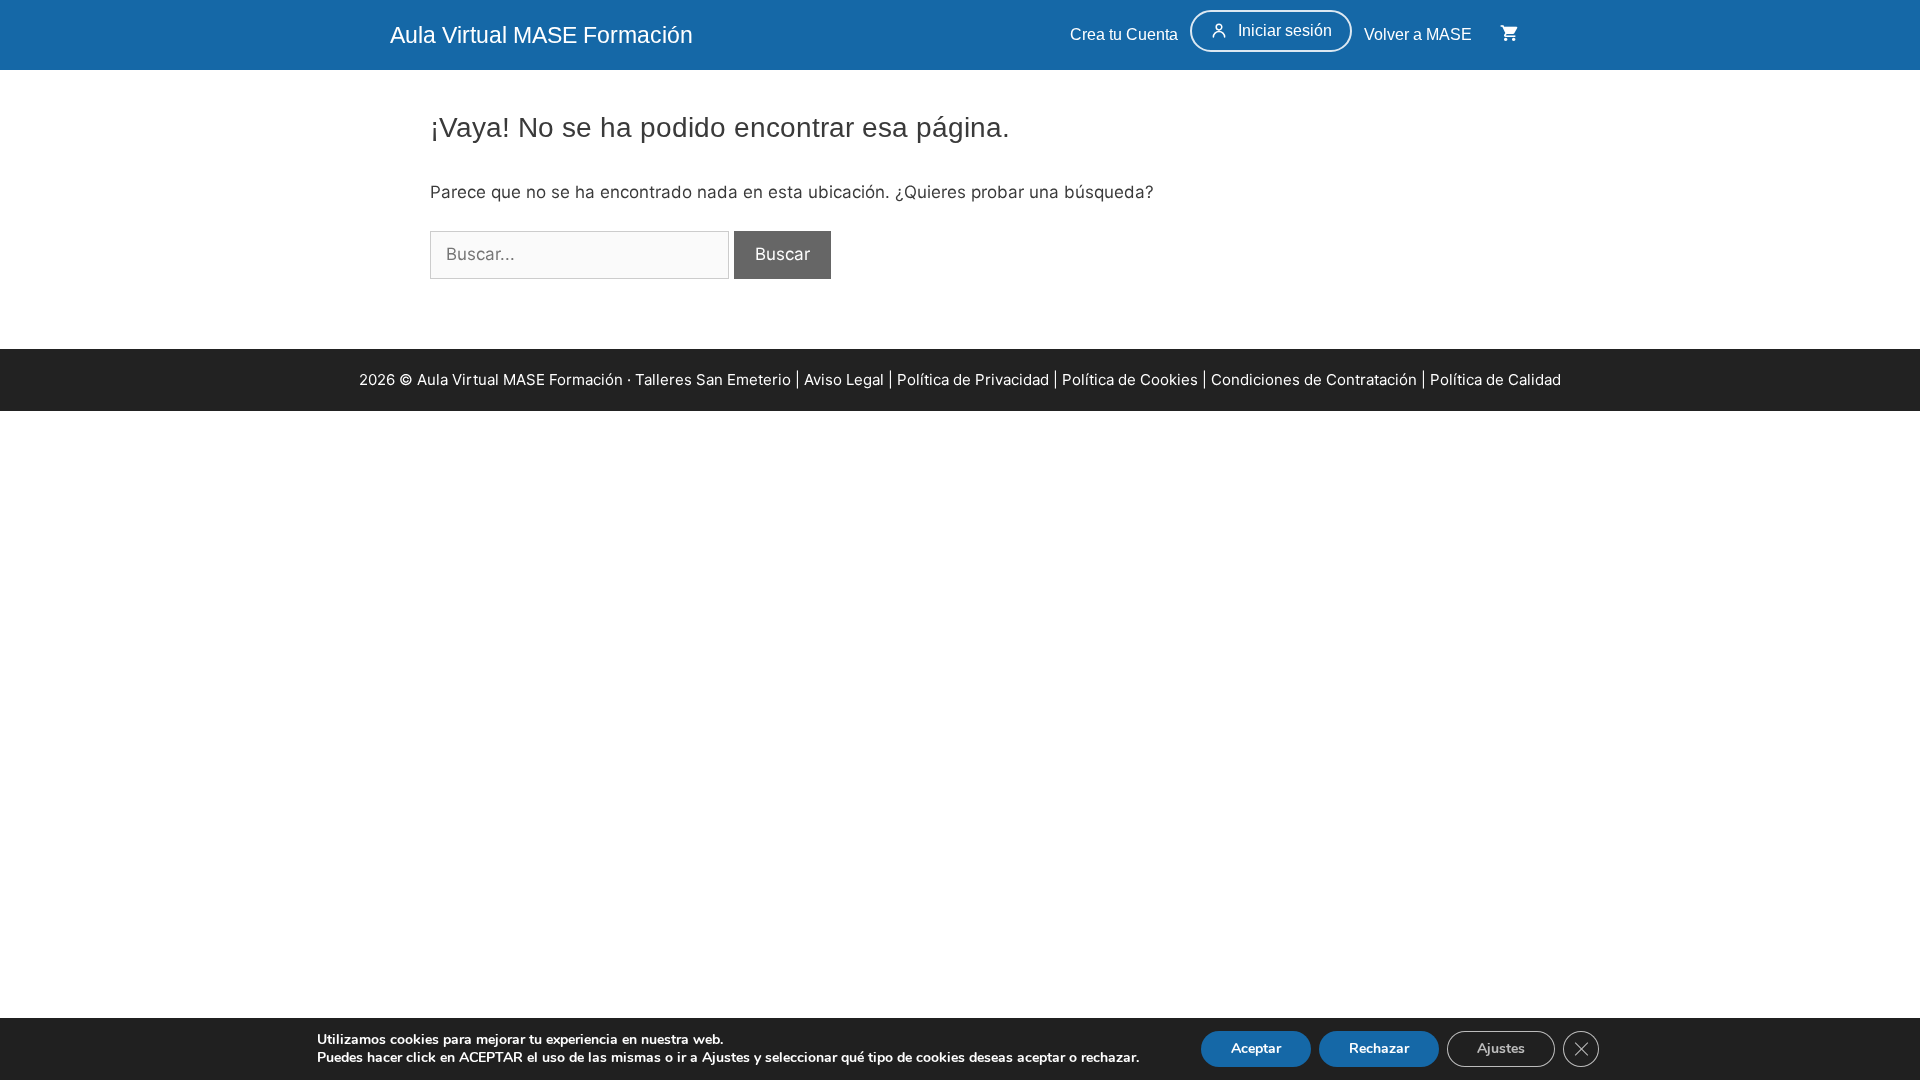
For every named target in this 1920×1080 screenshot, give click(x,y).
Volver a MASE (1420, 34)
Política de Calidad (1495, 379)
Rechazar (1379, 1048)
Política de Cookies (1130, 379)
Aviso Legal (844, 379)
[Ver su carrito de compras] (1509, 35)
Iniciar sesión (1285, 30)
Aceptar (1256, 1048)
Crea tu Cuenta (1122, 34)
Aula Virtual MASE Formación (541, 35)
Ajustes (1501, 1048)
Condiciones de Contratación (1314, 379)
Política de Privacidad (973, 379)
